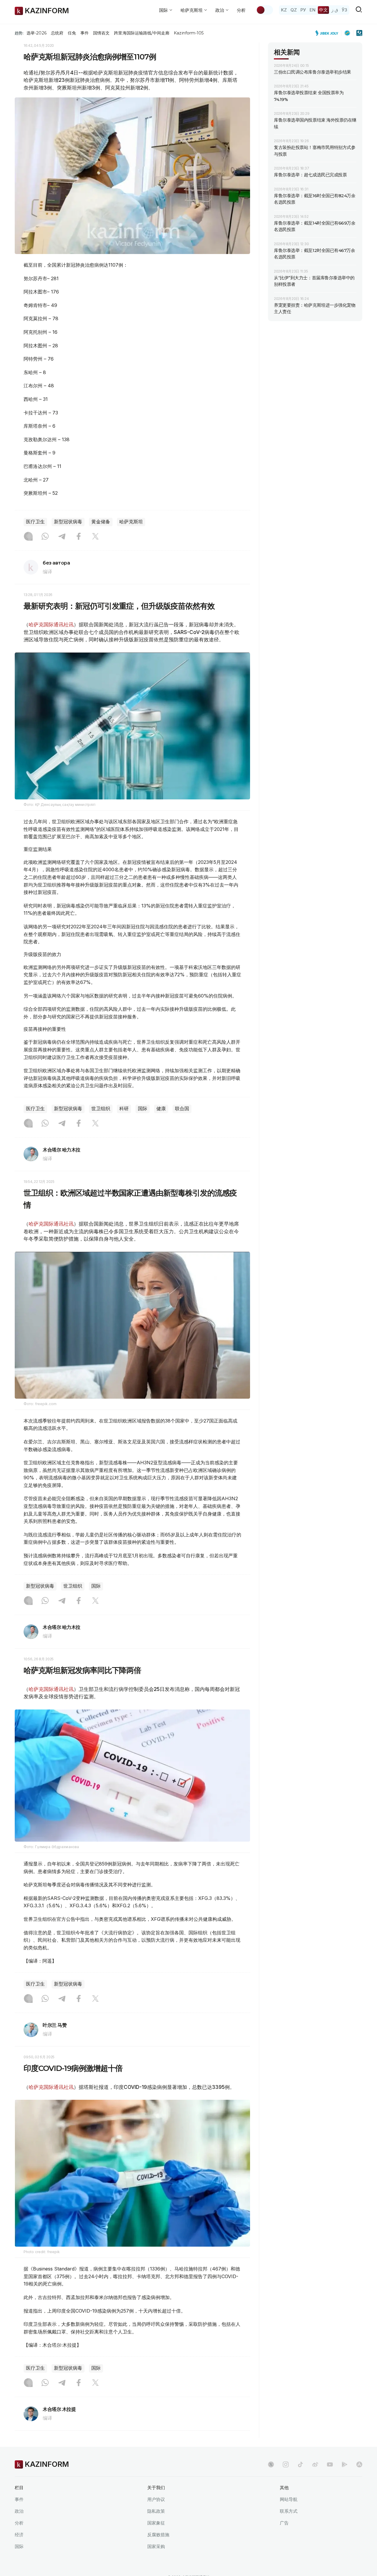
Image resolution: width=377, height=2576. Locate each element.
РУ (303, 10)
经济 (19, 2535)
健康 (161, 1109)
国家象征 (156, 2523)
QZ (294, 10)
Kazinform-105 (189, 33)
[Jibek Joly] (328, 33)
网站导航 (289, 2499)
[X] (95, 537)
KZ (284, 10)
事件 (85, 33)
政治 (19, 2511)
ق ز (335, 10)
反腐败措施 (158, 2535)
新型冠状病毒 (68, 522)
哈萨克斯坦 (131, 522)
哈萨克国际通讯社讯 (51, 625)
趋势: (19, 33)
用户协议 (156, 2499)
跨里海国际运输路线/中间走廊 (142, 33)
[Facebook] (79, 537)
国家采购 (156, 2546)
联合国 (182, 1109)
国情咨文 (101, 33)
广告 (284, 2523)
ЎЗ (344, 10)
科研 (124, 1109)
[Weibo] (315, 2464)
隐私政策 (156, 2511)
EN (312, 10)
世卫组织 (101, 1109)
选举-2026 (36, 33)
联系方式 (289, 2511)
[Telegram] (62, 537)
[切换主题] (264, 10)
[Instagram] (28, 537)
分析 (241, 10)
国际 (143, 1109)
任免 (72, 33)
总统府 (57, 33)
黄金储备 (101, 522)
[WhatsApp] (45, 537)
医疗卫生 (35, 522)
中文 (323, 10)
